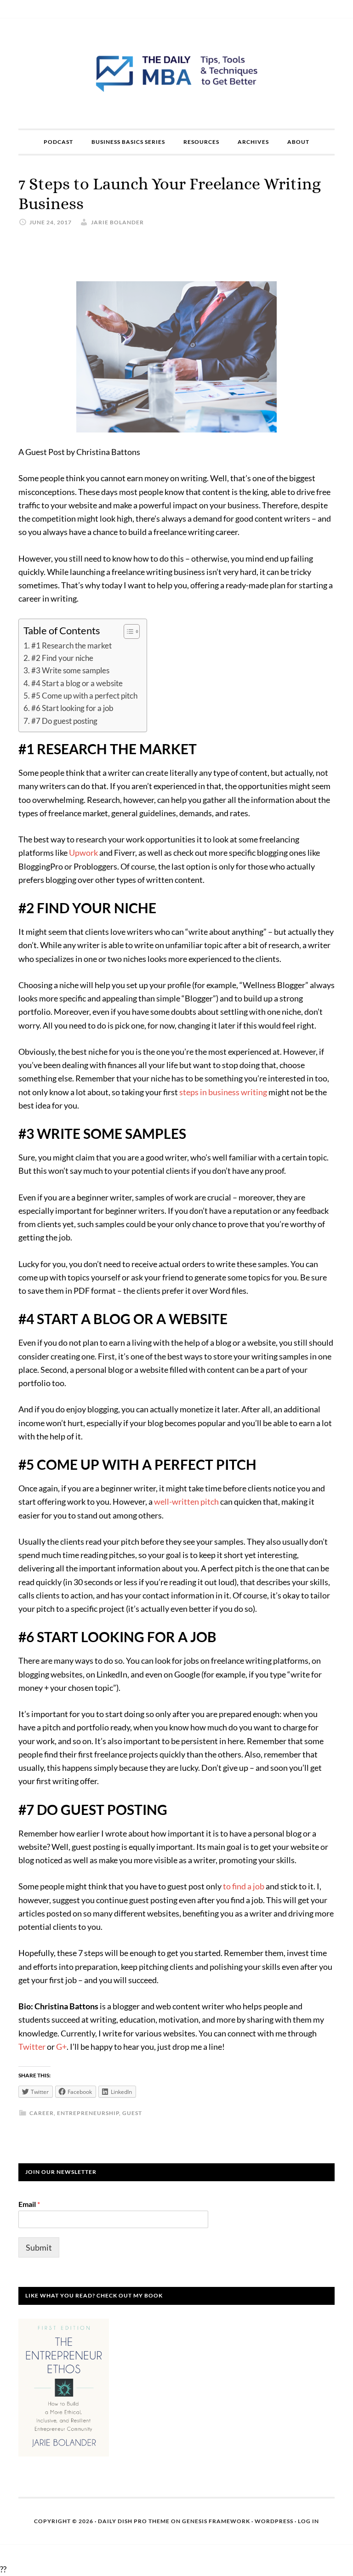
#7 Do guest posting (64, 721)
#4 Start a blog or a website (77, 683)
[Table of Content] (132, 631)
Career (42, 2113)
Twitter (32, 2047)
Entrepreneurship (88, 2113)
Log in (308, 2521)
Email (29, 2204)
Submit (39, 2247)
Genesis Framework (216, 2521)
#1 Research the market (71, 645)
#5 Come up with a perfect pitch (84, 696)
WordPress (274, 2521)
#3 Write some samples (70, 670)
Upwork (83, 853)
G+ (61, 2047)
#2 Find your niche (62, 658)
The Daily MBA (176, 74)
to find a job (244, 1886)
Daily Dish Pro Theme (134, 2521)
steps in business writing (223, 1092)
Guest (132, 2113)
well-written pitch (186, 1501)
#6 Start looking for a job (72, 708)
